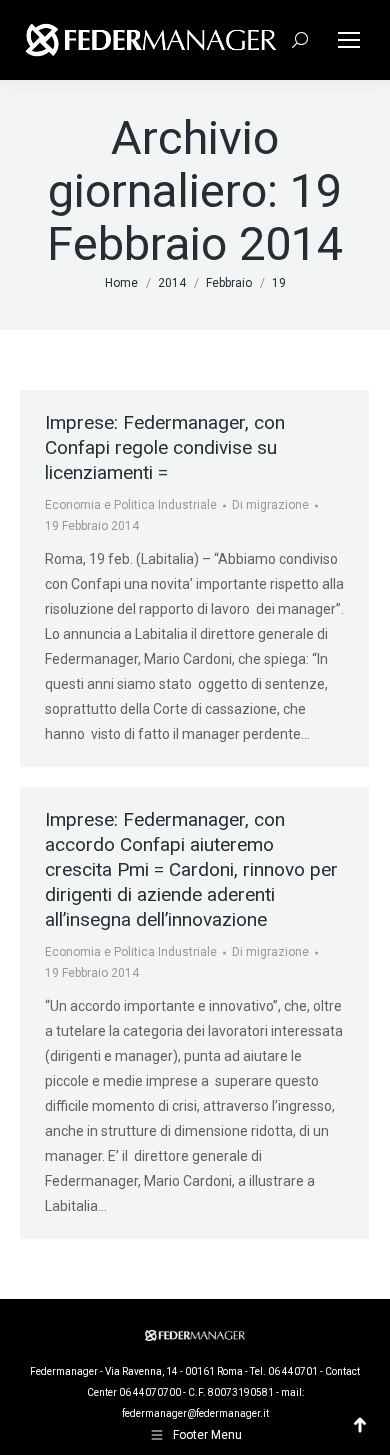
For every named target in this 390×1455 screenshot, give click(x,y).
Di (270, 505)
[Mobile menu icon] (349, 40)
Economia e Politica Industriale (131, 505)
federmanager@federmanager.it (195, 1413)
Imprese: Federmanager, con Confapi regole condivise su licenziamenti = (165, 447)
